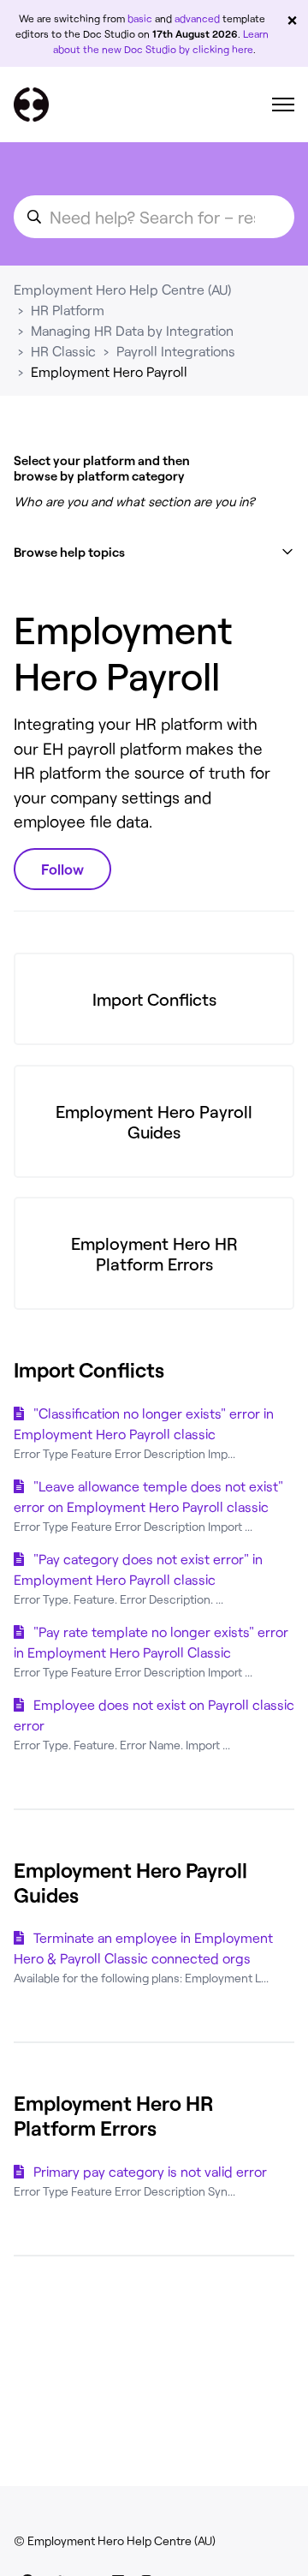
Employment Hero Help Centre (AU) (122, 289)
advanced (197, 18)
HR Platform (68, 310)
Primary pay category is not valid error (150, 2171)
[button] (154, 552)
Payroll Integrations (176, 351)
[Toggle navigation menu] (283, 105)
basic (140, 18)
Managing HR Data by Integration (132, 330)
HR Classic (63, 351)
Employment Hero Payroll (109, 371)
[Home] (31, 105)
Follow (62, 869)
